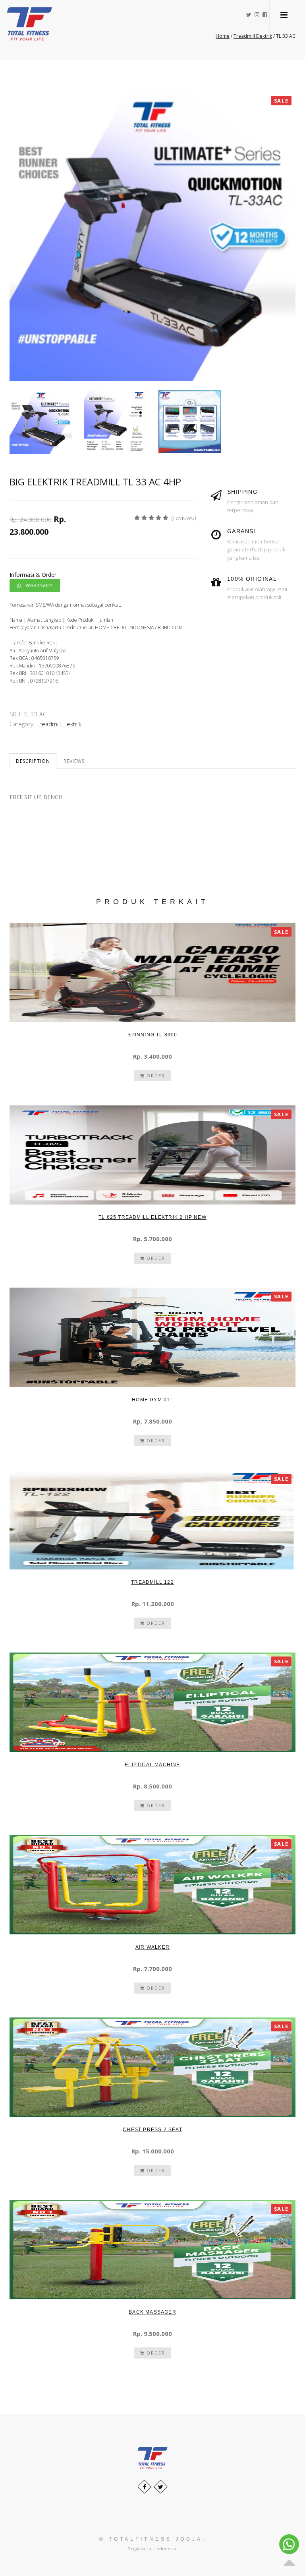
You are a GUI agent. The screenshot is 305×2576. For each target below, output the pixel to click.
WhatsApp (37, 585)
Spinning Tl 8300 (152, 1035)
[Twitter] (161, 2487)
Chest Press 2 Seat (152, 2130)
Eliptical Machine (152, 1765)
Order (155, 1076)
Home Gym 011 (152, 1400)
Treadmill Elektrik (59, 724)
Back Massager (152, 2312)
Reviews (74, 761)
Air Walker (152, 1947)
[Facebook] (144, 2487)
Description (33, 761)
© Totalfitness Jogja (151, 2539)
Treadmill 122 (152, 1582)
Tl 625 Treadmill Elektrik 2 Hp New (152, 1217)
